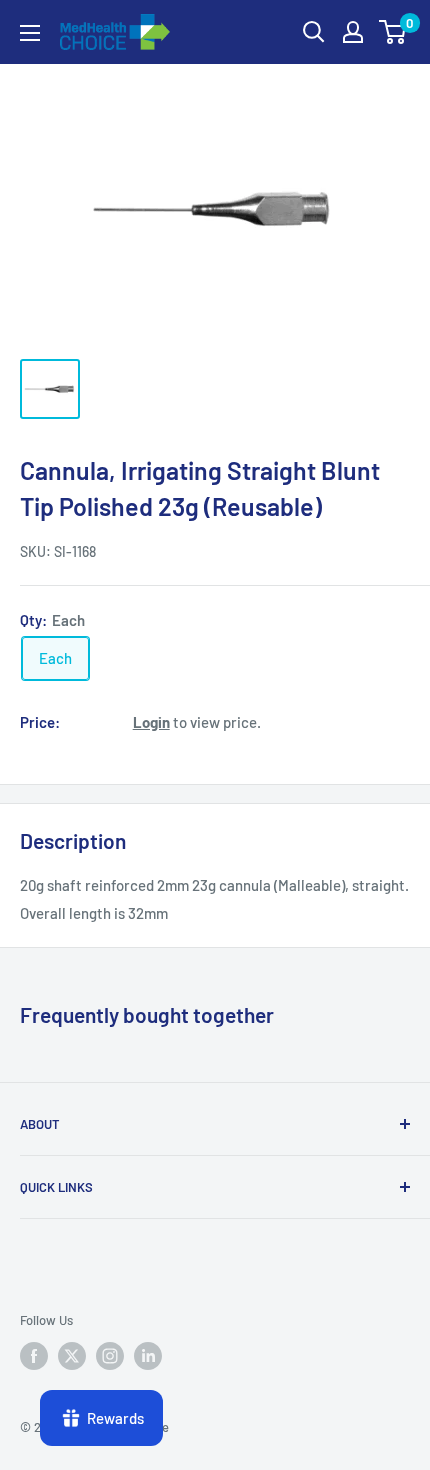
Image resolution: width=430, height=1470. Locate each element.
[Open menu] (30, 33)
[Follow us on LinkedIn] (148, 1356)
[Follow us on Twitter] (72, 1356)
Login (151, 722)
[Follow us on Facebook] (34, 1356)
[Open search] (314, 32)
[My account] (353, 32)
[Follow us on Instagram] (110, 1356)
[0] (393, 32)
